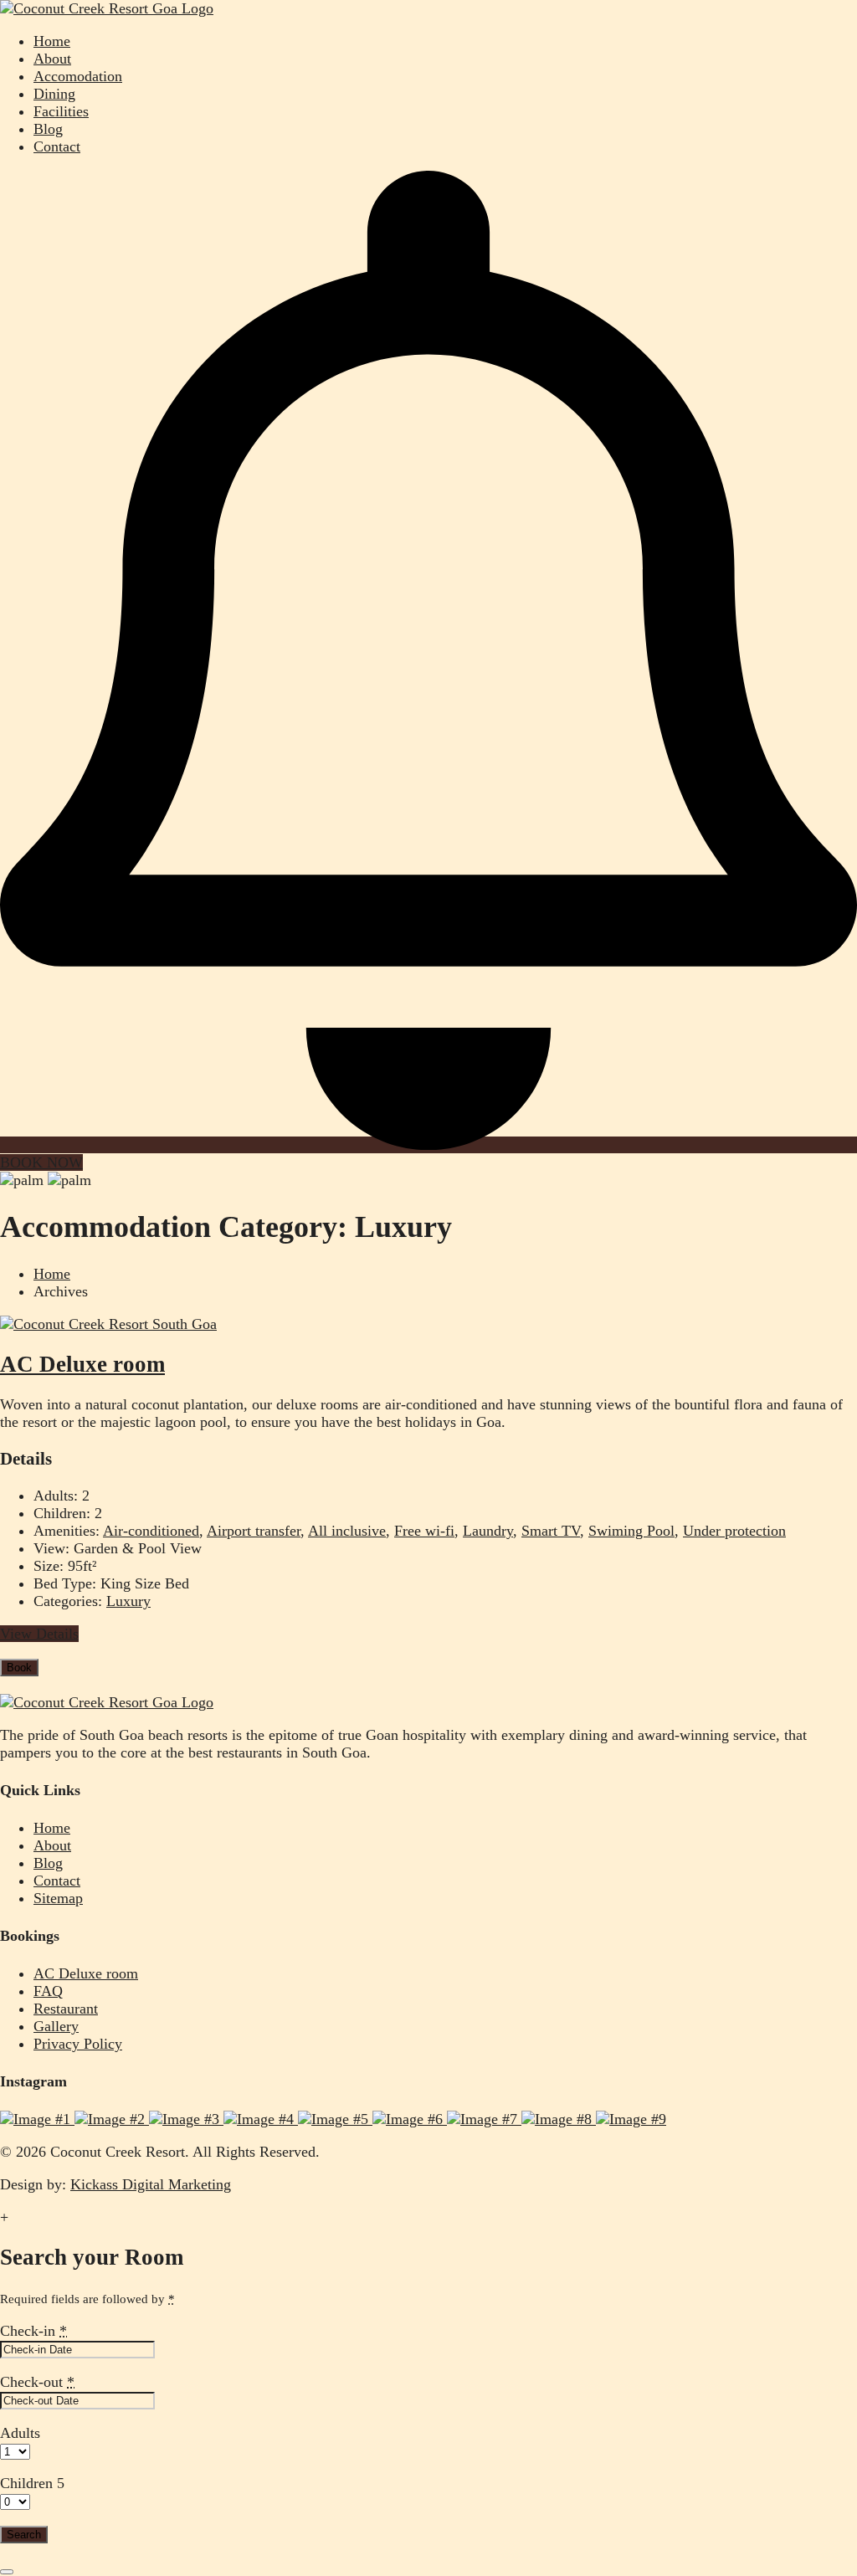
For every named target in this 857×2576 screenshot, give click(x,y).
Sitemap (58, 1898)
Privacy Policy (78, 2044)
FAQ (48, 1991)
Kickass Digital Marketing (151, 2184)
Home (52, 41)
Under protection (734, 1531)
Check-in (33, 2331)
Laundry (488, 1531)
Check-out (37, 2382)
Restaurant (66, 2009)
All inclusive (347, 1531)
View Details (39, 1634)
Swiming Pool (631, 1531)
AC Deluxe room (82, 1364)
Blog (48, 129)
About (52, 59)
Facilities (61, 111)
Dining (54, 94)
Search (24, 2535)
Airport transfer (254, 1531)
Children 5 (32, 2483)
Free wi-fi (424, 1531)
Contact (57, 146)
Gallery (56, 2026)
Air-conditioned (151, 1531)
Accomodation (78, 76)
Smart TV (551, 1531)
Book (19, 1668)
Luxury (128, 1601)
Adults (20, 2433)
